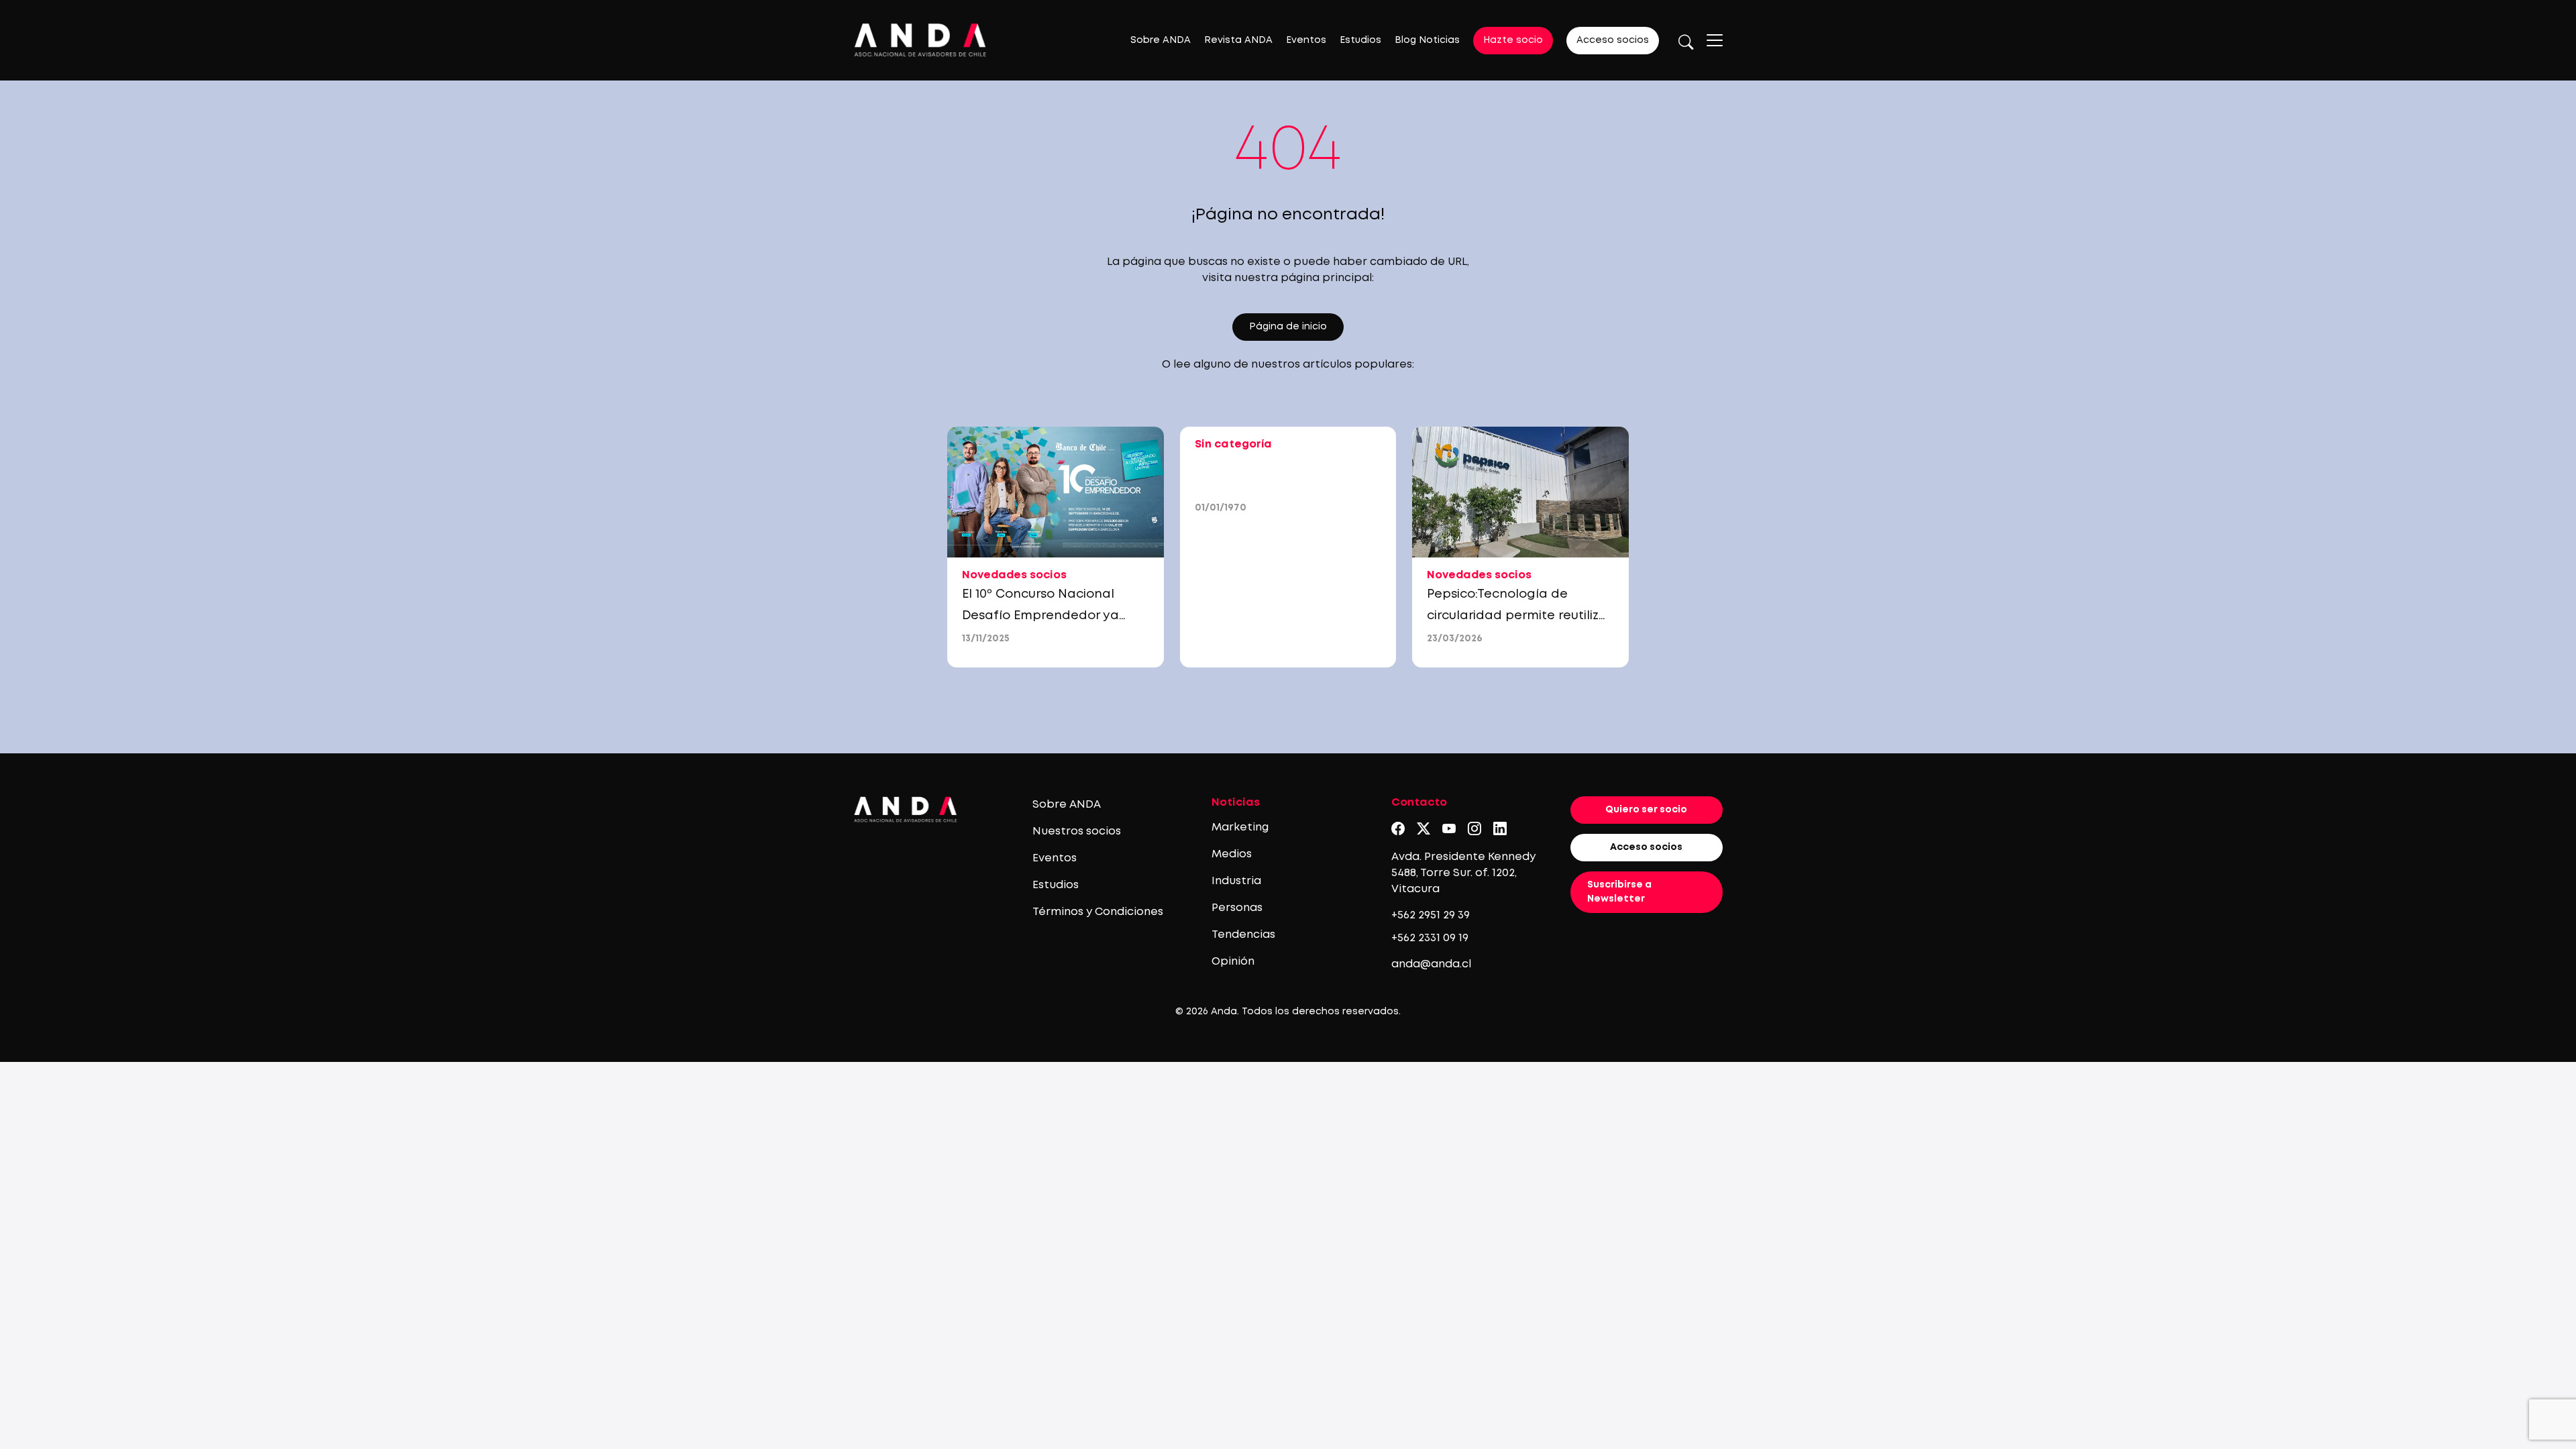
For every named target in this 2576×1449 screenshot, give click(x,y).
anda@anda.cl (1431, 964)
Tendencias (1243, 935)
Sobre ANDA (1161, 40)
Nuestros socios (1077, 831)
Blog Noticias (1427, 40)
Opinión (1233, 962)
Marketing (1240, 827)
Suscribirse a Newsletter (1619, 892)
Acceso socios (1613, 40)
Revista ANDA (1238, 40)
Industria (1236, 881)
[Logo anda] (920, 40)
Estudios (1360, 40)
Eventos (1306, 40)
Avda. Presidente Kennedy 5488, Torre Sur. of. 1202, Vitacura (1463, 873)
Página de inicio (1288, 327)
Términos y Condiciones (1098, 912)
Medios (1232, 854)
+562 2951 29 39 (1431, 915)
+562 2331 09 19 (1430, 938)
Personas (1237, 908)
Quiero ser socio (1646, 810)
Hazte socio (1513, 40)
